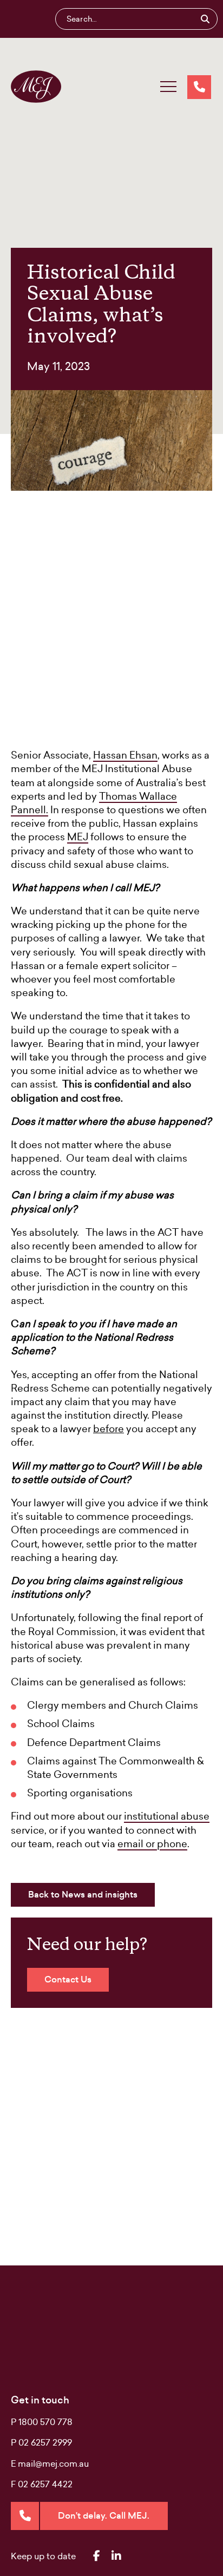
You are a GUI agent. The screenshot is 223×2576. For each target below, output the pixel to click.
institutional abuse (167, 1816)
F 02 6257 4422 (42, 2484)
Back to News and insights (83, 1895)
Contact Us (68, 1979)
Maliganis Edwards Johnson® (36, 87)
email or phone (152, 1844)
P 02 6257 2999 (41, 2442)
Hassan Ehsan (125, 755)
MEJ (78, 837)
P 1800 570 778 (42, 2422)
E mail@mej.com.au (50, 2463)
